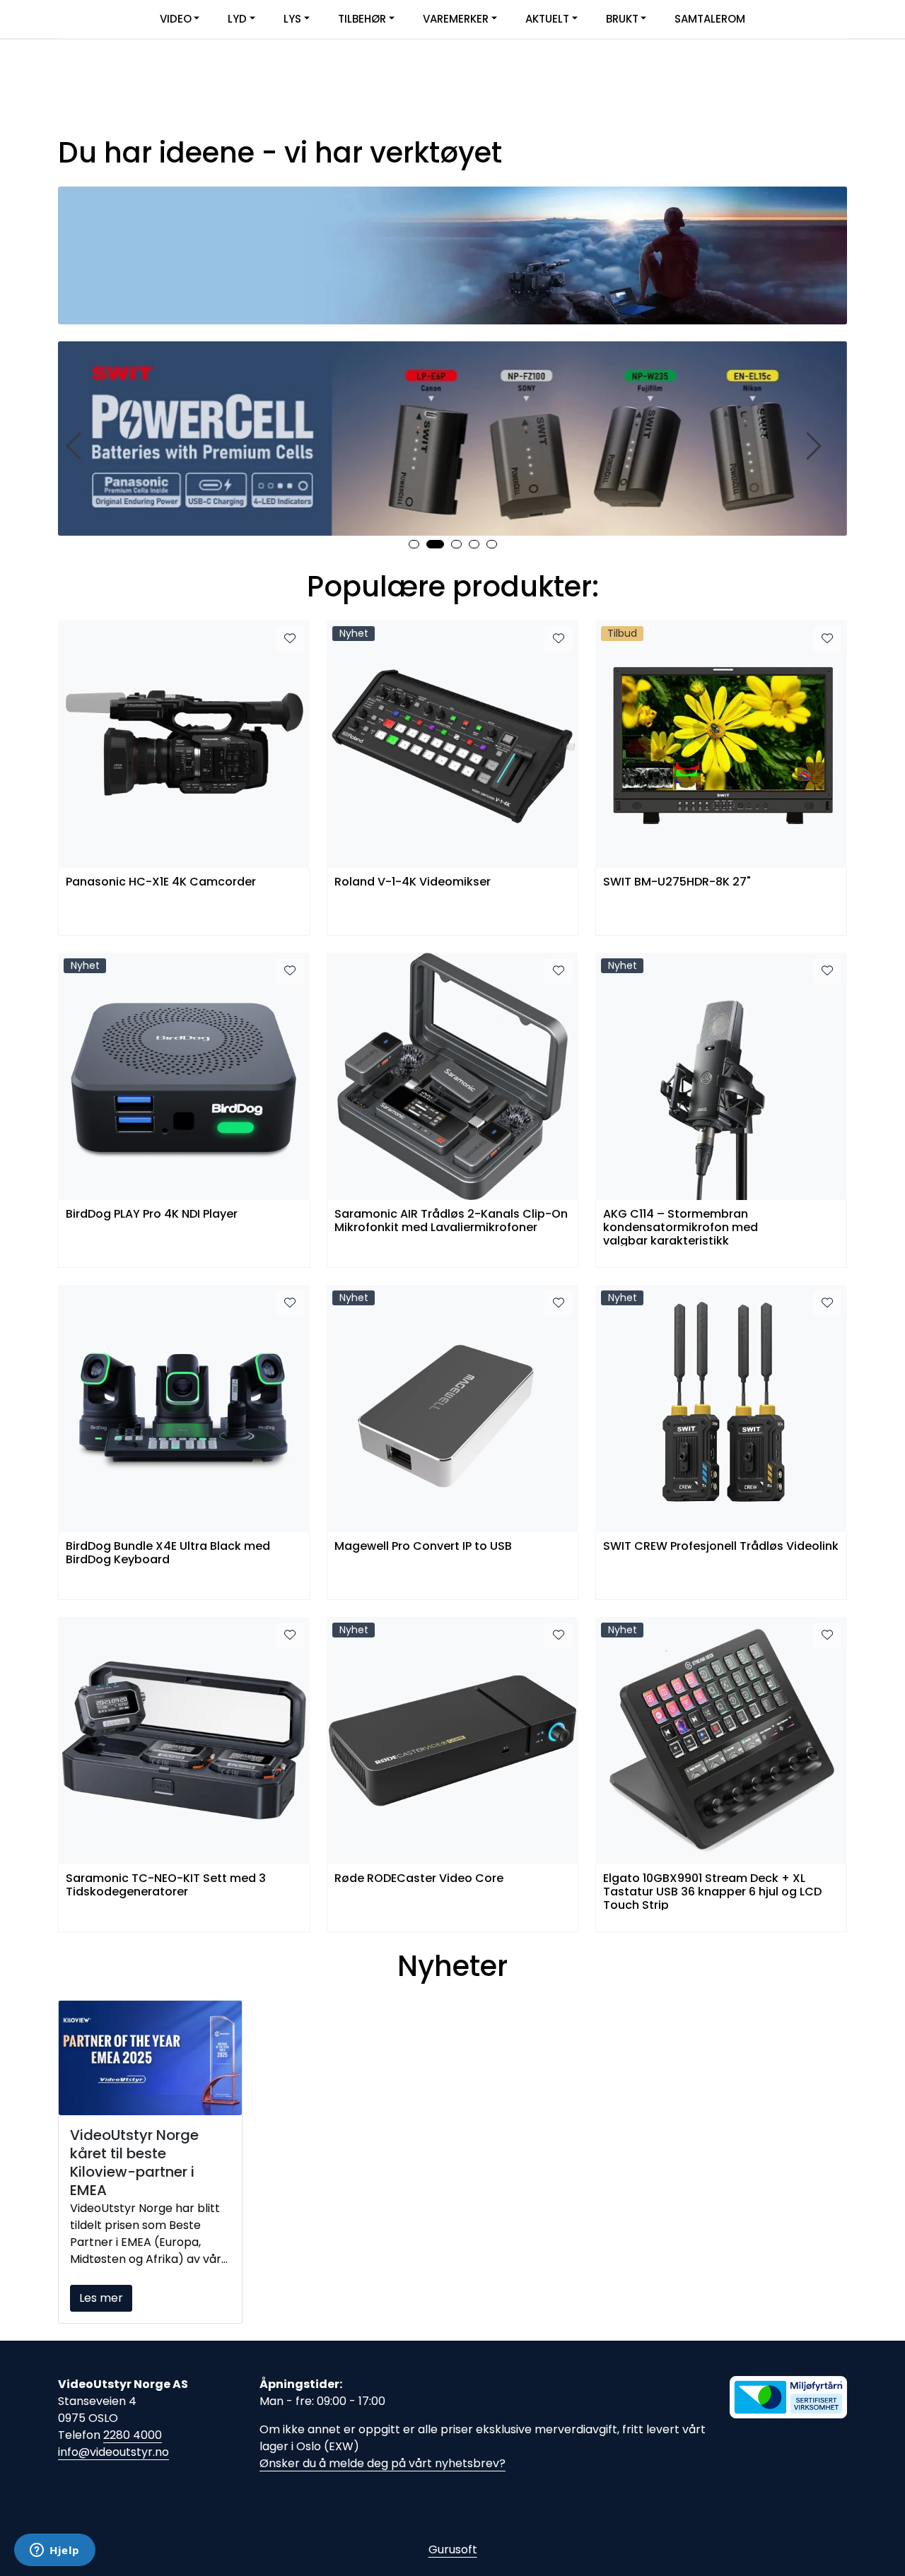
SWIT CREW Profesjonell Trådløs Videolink (721, 1547)
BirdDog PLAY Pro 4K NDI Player (152, 1215)
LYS (292, 19)
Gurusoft (453, 2549)
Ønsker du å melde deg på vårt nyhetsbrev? (383, 2463)
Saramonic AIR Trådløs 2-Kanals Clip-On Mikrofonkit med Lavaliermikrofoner (451, 1221)
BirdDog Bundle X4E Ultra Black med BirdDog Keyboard (168, 1553)
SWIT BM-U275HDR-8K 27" (677, 882)
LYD (237, 19)
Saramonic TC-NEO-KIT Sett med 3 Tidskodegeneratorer (166, 1886)
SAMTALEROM (710, 19)
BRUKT (622, 19)
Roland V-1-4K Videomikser (413, 882)
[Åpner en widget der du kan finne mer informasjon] (55, 2551)
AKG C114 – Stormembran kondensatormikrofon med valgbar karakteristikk (681, 1227)
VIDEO (176, 19)
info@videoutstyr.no (113, 2452)
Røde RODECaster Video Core (419, 1879)
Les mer (101, 2298)
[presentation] (76, 446)
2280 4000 (133, 2435)
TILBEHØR (362, 19)
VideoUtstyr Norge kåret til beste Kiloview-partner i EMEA (134, 2163)
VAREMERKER (456, 19)
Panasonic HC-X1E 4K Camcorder (161, 882)
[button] (414, 544)
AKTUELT (547, 19)
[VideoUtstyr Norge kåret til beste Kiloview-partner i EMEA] (150, 2058)
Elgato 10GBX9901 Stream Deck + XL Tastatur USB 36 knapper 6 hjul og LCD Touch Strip (712, 1891)
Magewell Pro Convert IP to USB (423, 1547)
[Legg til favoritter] (290, 639)
